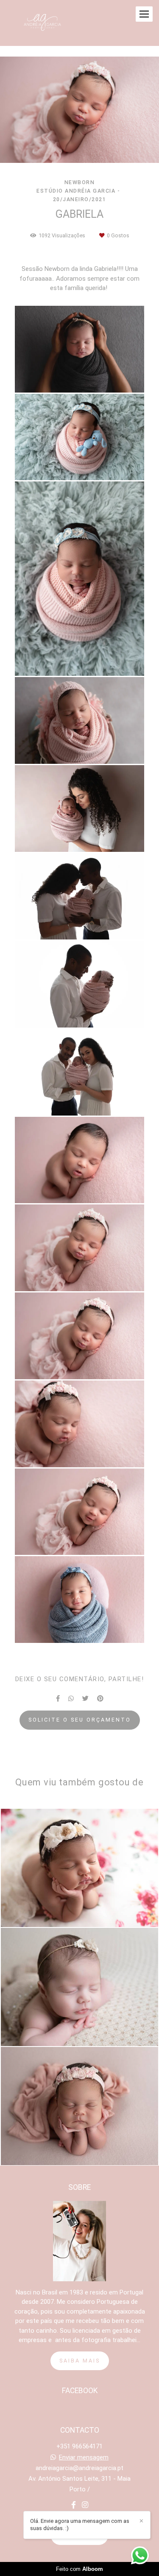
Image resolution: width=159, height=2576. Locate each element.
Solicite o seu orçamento (80, 1720)
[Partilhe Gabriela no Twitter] (85, 1699)
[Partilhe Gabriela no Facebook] (58, 1699)
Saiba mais (80, 2361)
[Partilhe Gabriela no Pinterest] (100, 1699)
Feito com (79, 2569)
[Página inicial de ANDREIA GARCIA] (42, 23)
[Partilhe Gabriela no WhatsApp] (71, 1699)
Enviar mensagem (84, 2458)
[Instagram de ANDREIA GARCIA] (85, 2505)
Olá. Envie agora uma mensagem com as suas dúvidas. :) (80, 2525)
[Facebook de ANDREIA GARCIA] (74, 2505)
